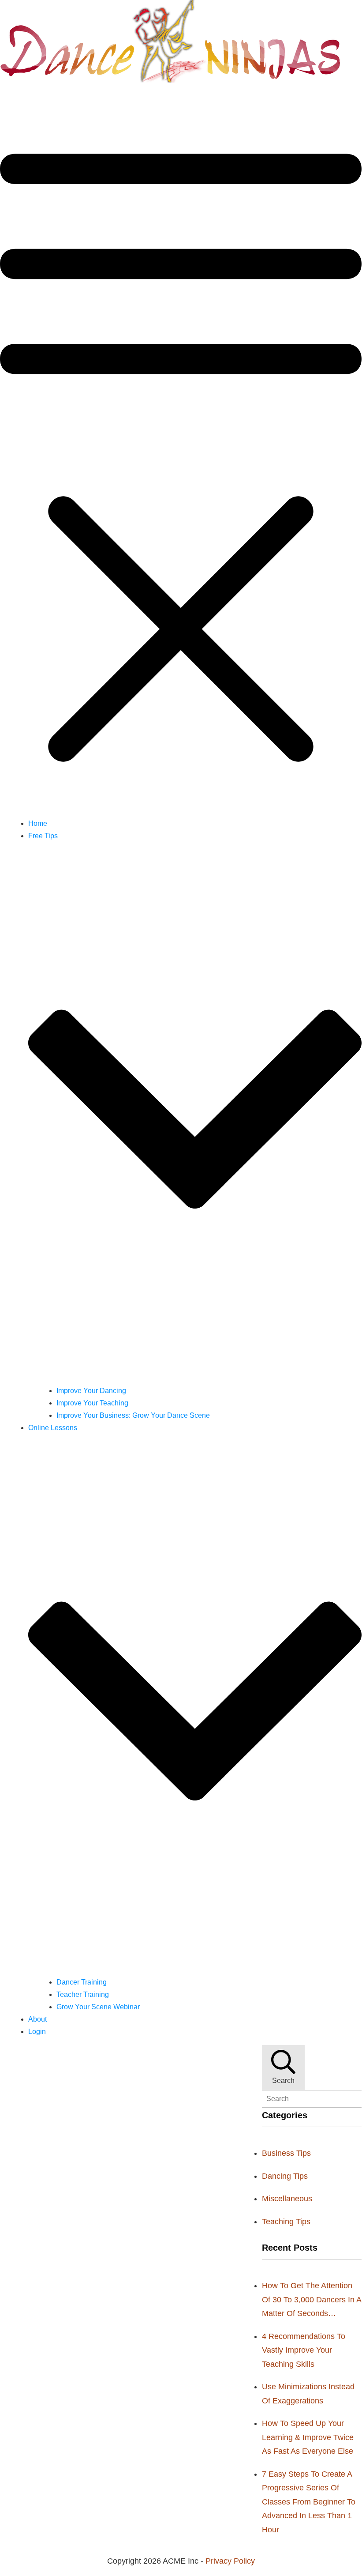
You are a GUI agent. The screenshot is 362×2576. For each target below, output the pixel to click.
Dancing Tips (285, 2176)
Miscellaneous (287, 2199)
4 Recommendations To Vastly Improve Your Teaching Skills (304, 2350)
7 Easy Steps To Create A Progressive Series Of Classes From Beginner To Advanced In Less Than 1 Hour (309, 2502)
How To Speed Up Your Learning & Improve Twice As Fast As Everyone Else (308, 2437)
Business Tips (286, 2153)
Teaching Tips (286, 2222)
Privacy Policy (230, 2561)
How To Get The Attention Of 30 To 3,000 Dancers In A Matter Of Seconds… (312, 2299)
